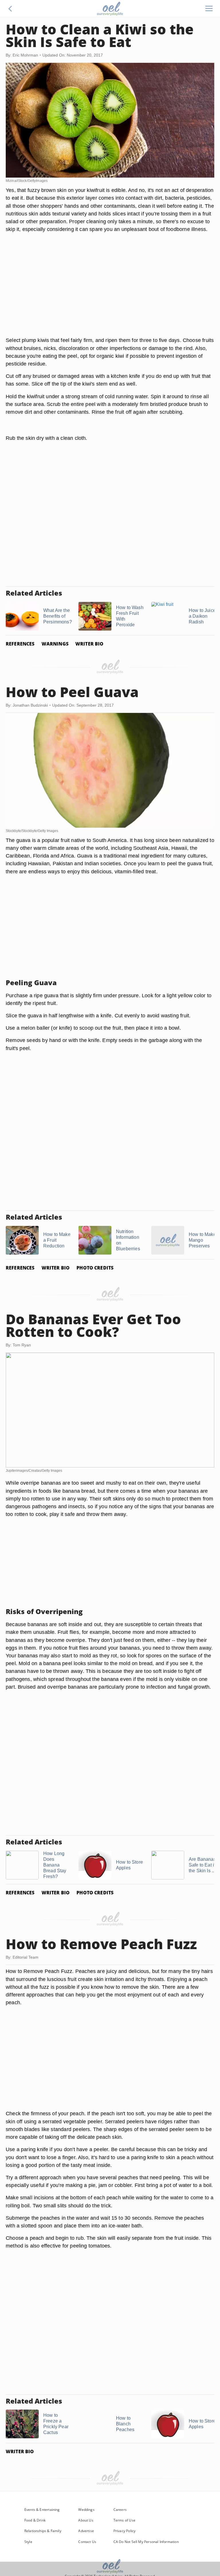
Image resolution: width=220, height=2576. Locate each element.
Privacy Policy (125, 2531)
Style (28, 2542)
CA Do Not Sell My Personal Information (146, 2542)
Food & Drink (35, 2520)
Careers (120, 2510)
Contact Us (87, 2542)
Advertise (86, 2531)
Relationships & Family (43, 2531)
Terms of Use (124, 2520)
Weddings (86, 2510)
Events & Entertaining (42, 2510)
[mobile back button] (10, 9)
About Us (86, 2520)
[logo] (110, 9)
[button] (10, 9)
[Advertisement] (110, 291)
